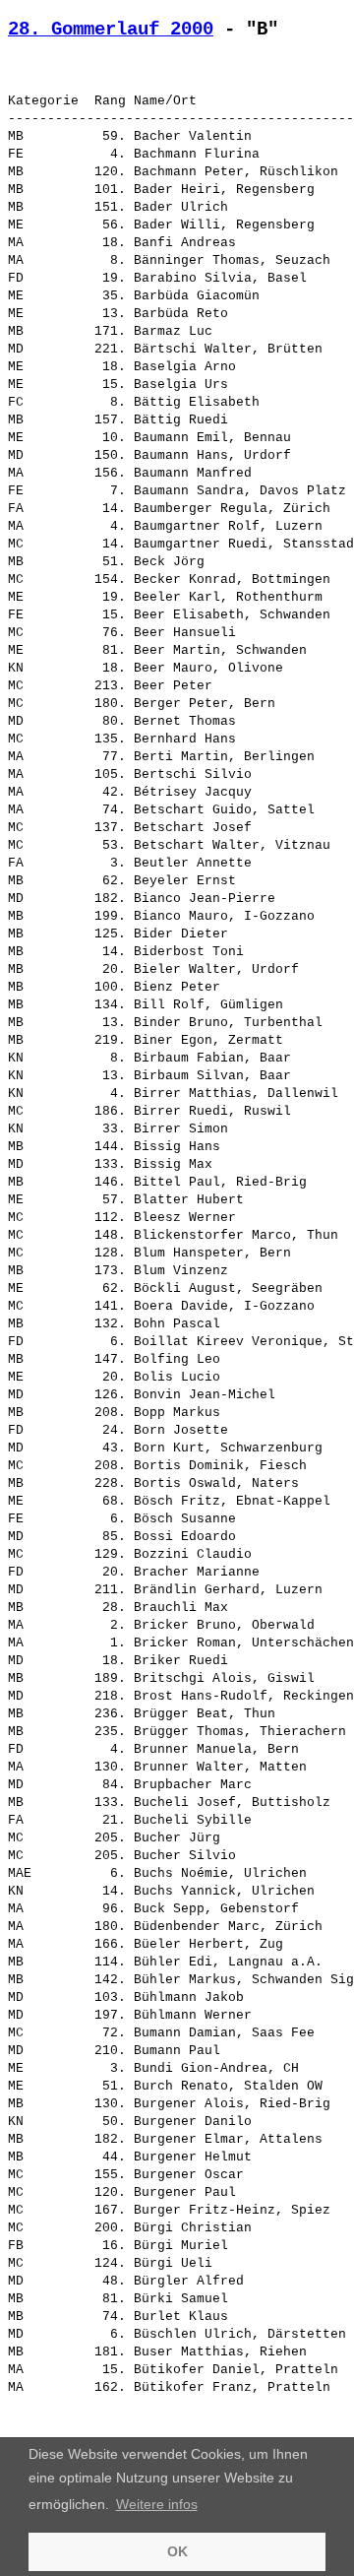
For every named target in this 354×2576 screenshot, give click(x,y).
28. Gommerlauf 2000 (111, 30)
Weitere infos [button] (157, 2504)
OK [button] (177, 2551)
